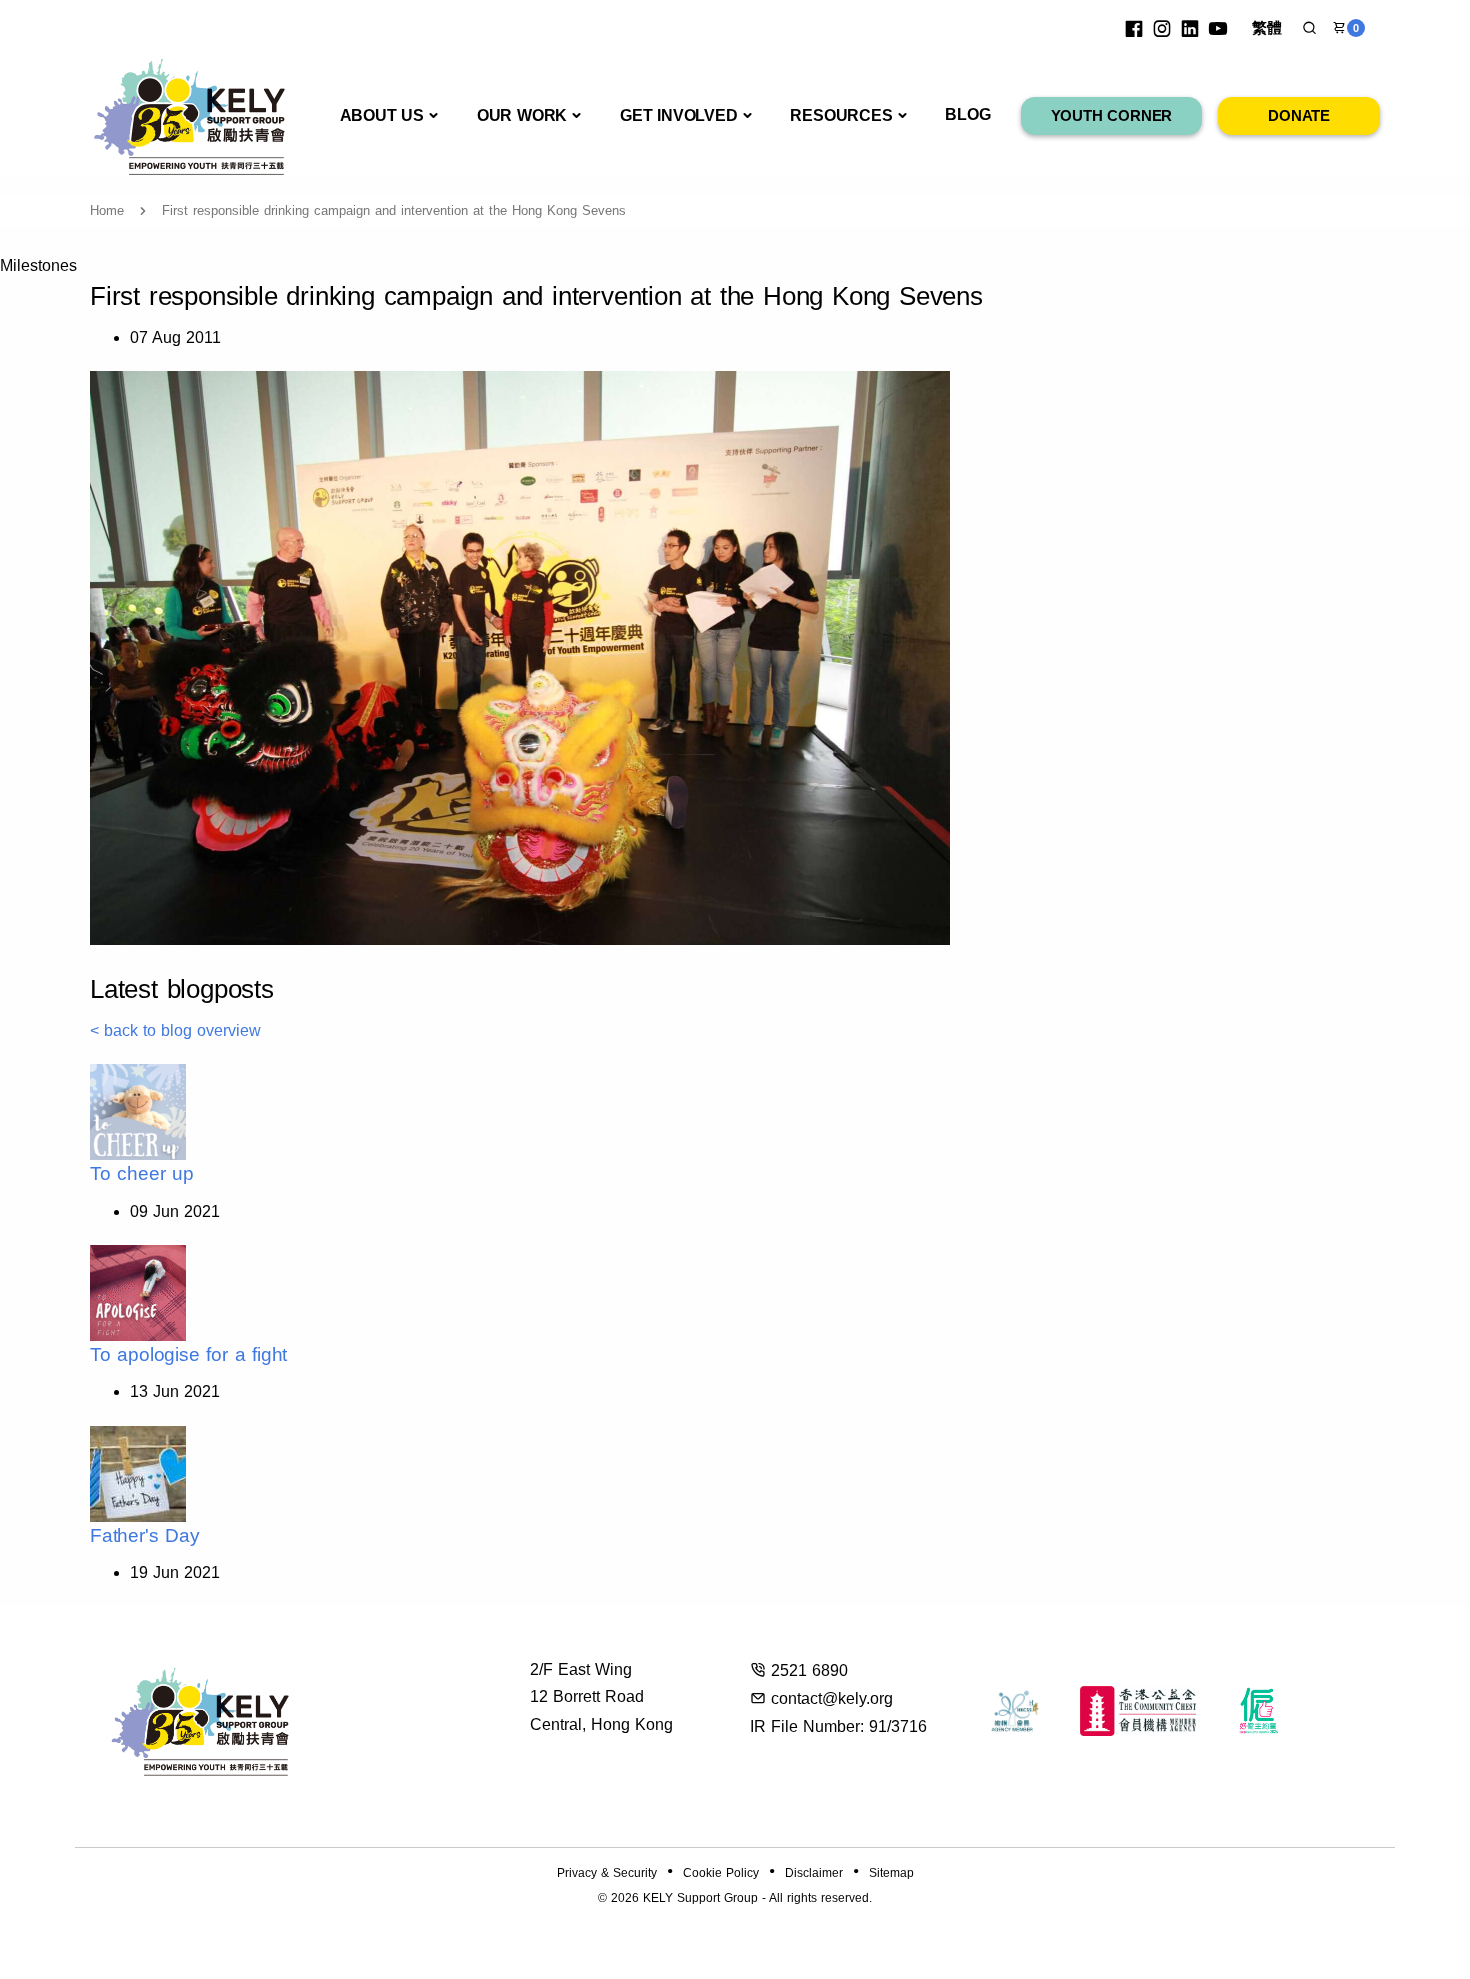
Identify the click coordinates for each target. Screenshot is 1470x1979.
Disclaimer (814, 1873)
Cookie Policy (721, 1873)
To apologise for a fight (188, 1354)
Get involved (679, 115)
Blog (967, 114)
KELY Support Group (700, 1898)
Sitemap (891, 1873)
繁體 (1267, 27)
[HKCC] (1138, 1711)
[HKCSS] (1015, 1711)
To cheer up (142, 1173)
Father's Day (145, 1535)
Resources (841, 115)
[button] (1309, 28)
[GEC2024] (1259, 1711)
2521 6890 (809, 1670)
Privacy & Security (607, 1873)
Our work (522, 115)
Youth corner (1112, 115)
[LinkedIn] (1190, 28)
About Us (382, 115)
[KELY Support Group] (190, 114)
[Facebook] (1134, 28)
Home (107, 210)
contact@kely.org (832, 1698)
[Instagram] (1162, 28)
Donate (1299, 115)
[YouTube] (1218, 28)
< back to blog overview (175, 1030)
